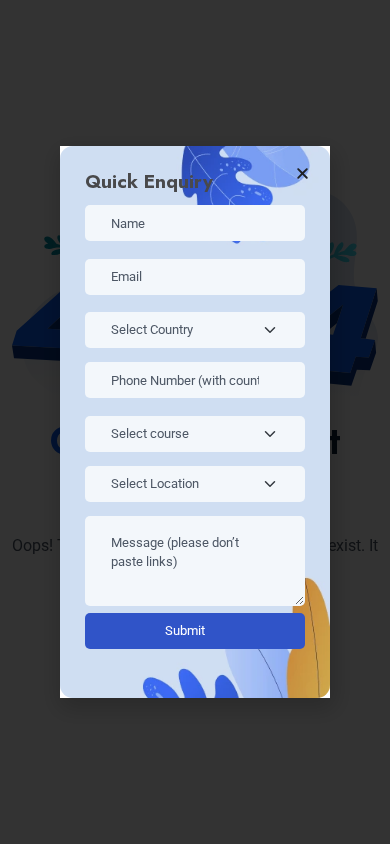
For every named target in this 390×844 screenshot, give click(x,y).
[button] (302, 173)
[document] (195, 422)
